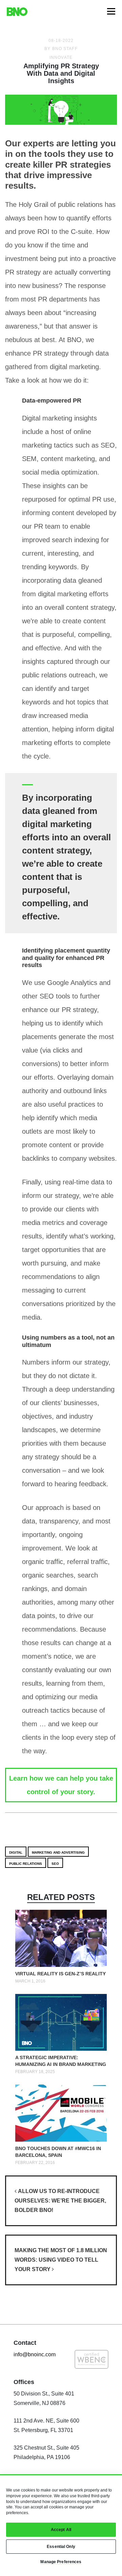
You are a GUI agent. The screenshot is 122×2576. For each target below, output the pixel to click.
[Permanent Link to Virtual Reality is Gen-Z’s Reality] (61, 1940)
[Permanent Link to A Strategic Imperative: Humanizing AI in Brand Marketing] (61, 2024)
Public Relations (26, 1864)
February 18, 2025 (35, 2072)
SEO (55, 1864)
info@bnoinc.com (35, 2354)
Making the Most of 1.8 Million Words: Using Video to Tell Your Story (61, 2260)
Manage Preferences (61, 2562)
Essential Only (61, 2547)
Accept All (61, 2530)
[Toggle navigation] (111, 11)
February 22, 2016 (35, 2163)
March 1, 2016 (30, 1981)
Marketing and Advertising (58, 1852)
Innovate (61, 57)
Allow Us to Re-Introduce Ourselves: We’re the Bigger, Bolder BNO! (60, 2201)
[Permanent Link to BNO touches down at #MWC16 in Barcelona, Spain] (61, 2114)
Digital (16, 1852)
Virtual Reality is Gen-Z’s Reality (60, 1974)
